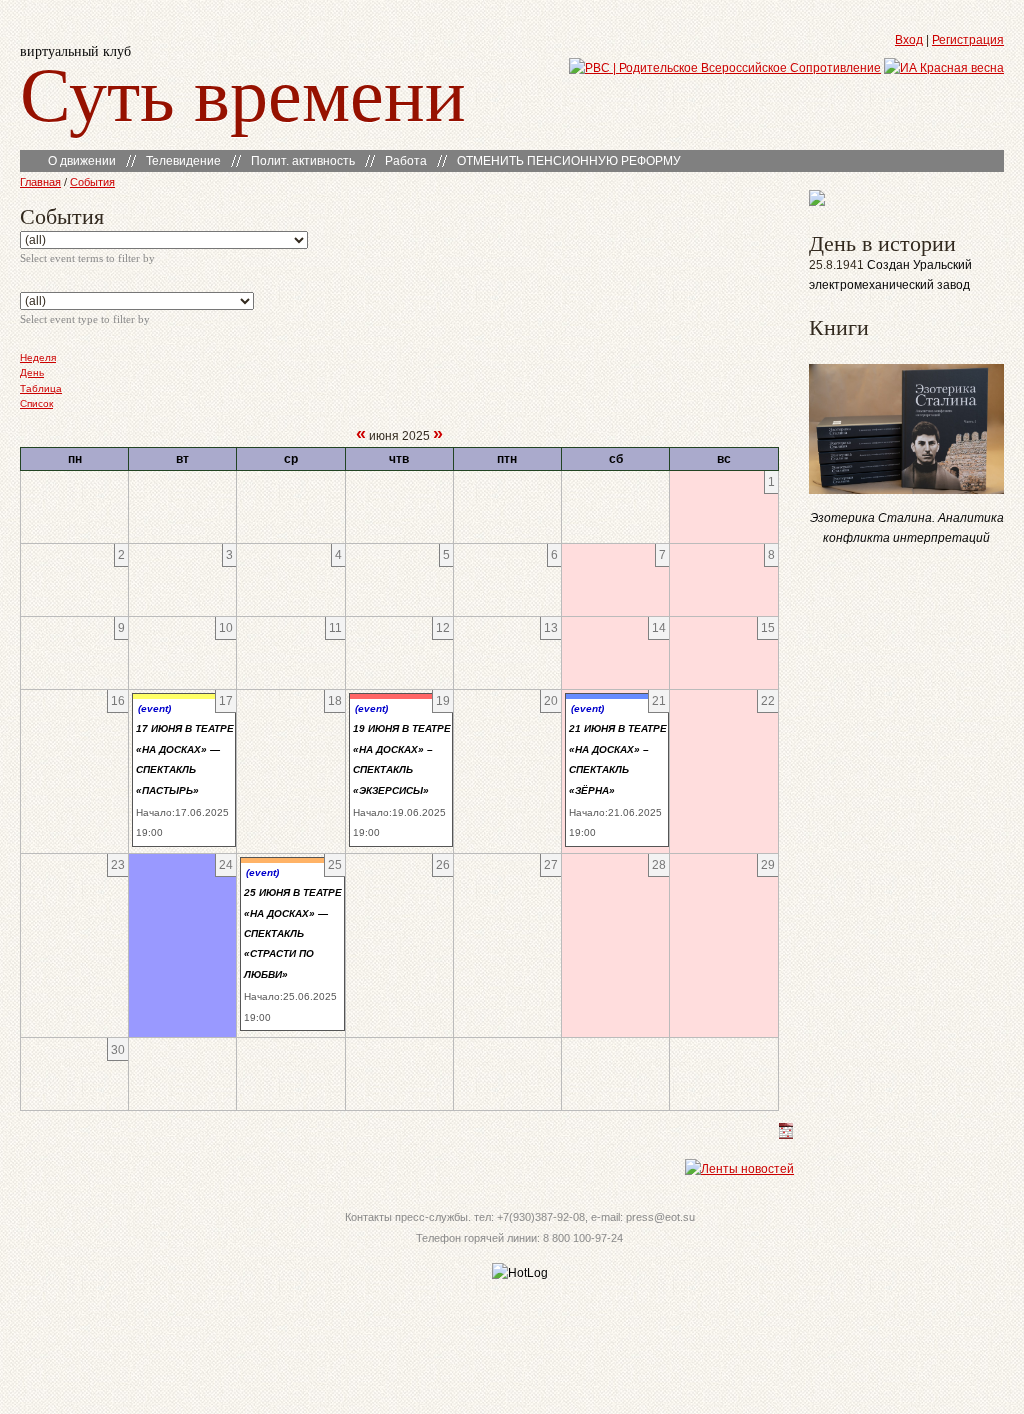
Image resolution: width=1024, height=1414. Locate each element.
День (32, 372)
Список (36, 403)
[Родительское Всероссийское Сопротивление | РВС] (725, 68)
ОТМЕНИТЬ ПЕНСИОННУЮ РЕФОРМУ (569, 161)
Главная (40, 182)
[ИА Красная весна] (944, 68)
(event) (154, 708)
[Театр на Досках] (817, 202)
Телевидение (183, 161)
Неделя (38, 357)
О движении (82, 161)
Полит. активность (303, 161)
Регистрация (968, 40)
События (92, 182)
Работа (406, 161)
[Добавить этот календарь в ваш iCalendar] (786, 1135)
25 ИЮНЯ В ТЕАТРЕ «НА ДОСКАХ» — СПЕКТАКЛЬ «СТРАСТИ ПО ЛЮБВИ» (293, 933)
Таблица (41, 388)
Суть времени (243, 91)
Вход (909, 40)
